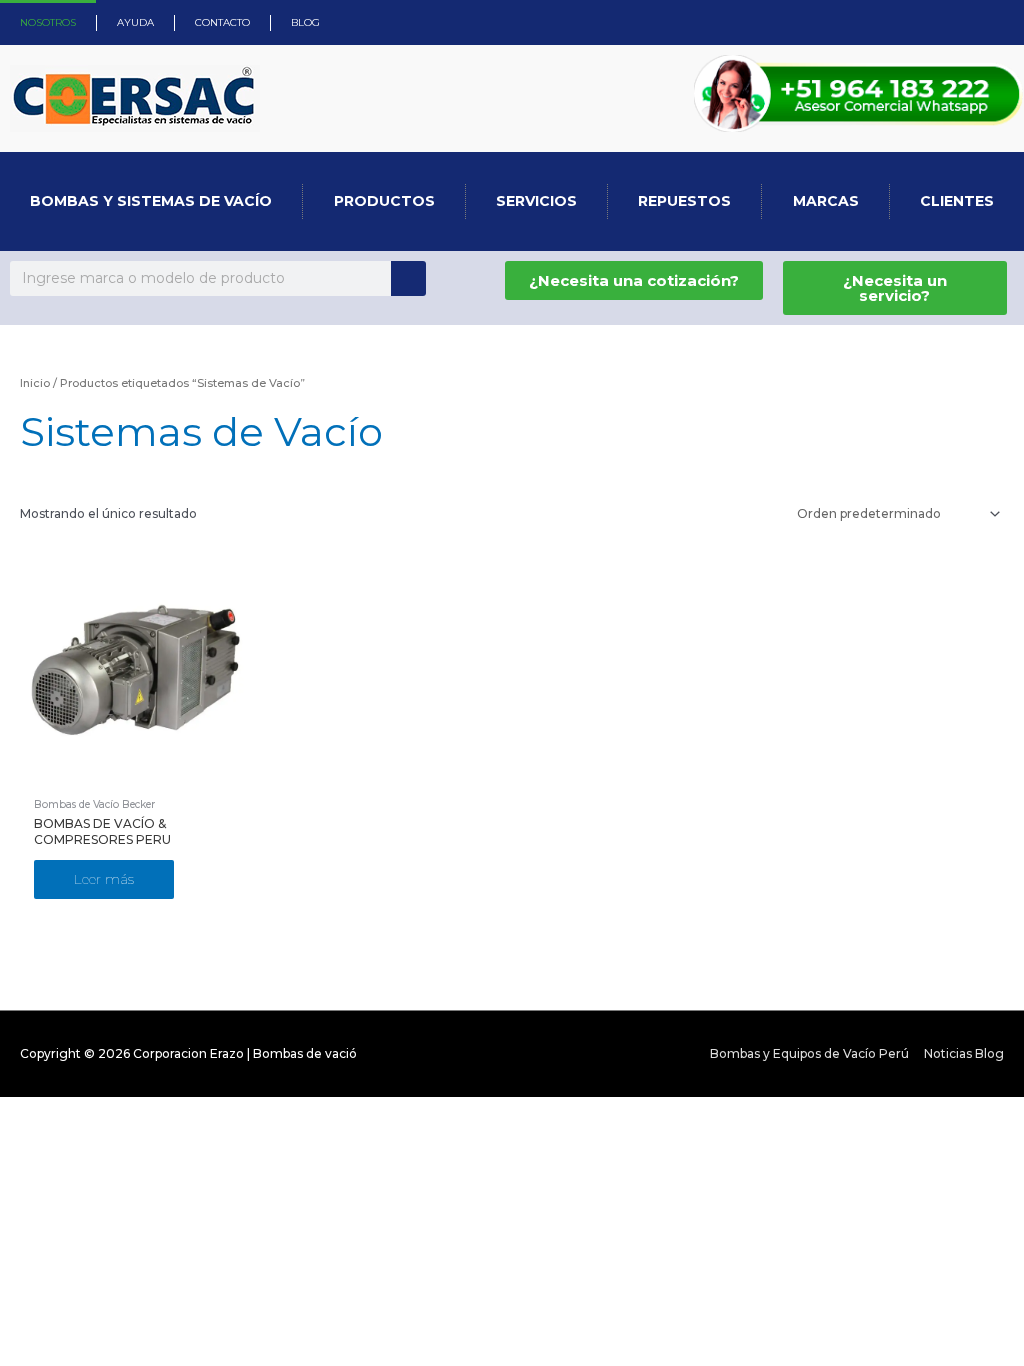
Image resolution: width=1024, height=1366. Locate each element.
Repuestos (684, 201)
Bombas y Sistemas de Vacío (151, 201)
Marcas (826, 201)
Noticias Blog (964, 1053)
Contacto (222, 22)
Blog (305, 22)
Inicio (35, 383)
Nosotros (48, 22)
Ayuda (135, 22)
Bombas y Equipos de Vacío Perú (809, 1053)
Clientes (957, 201)
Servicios (536, 201)
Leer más (104, 879)
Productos (384, 201)
